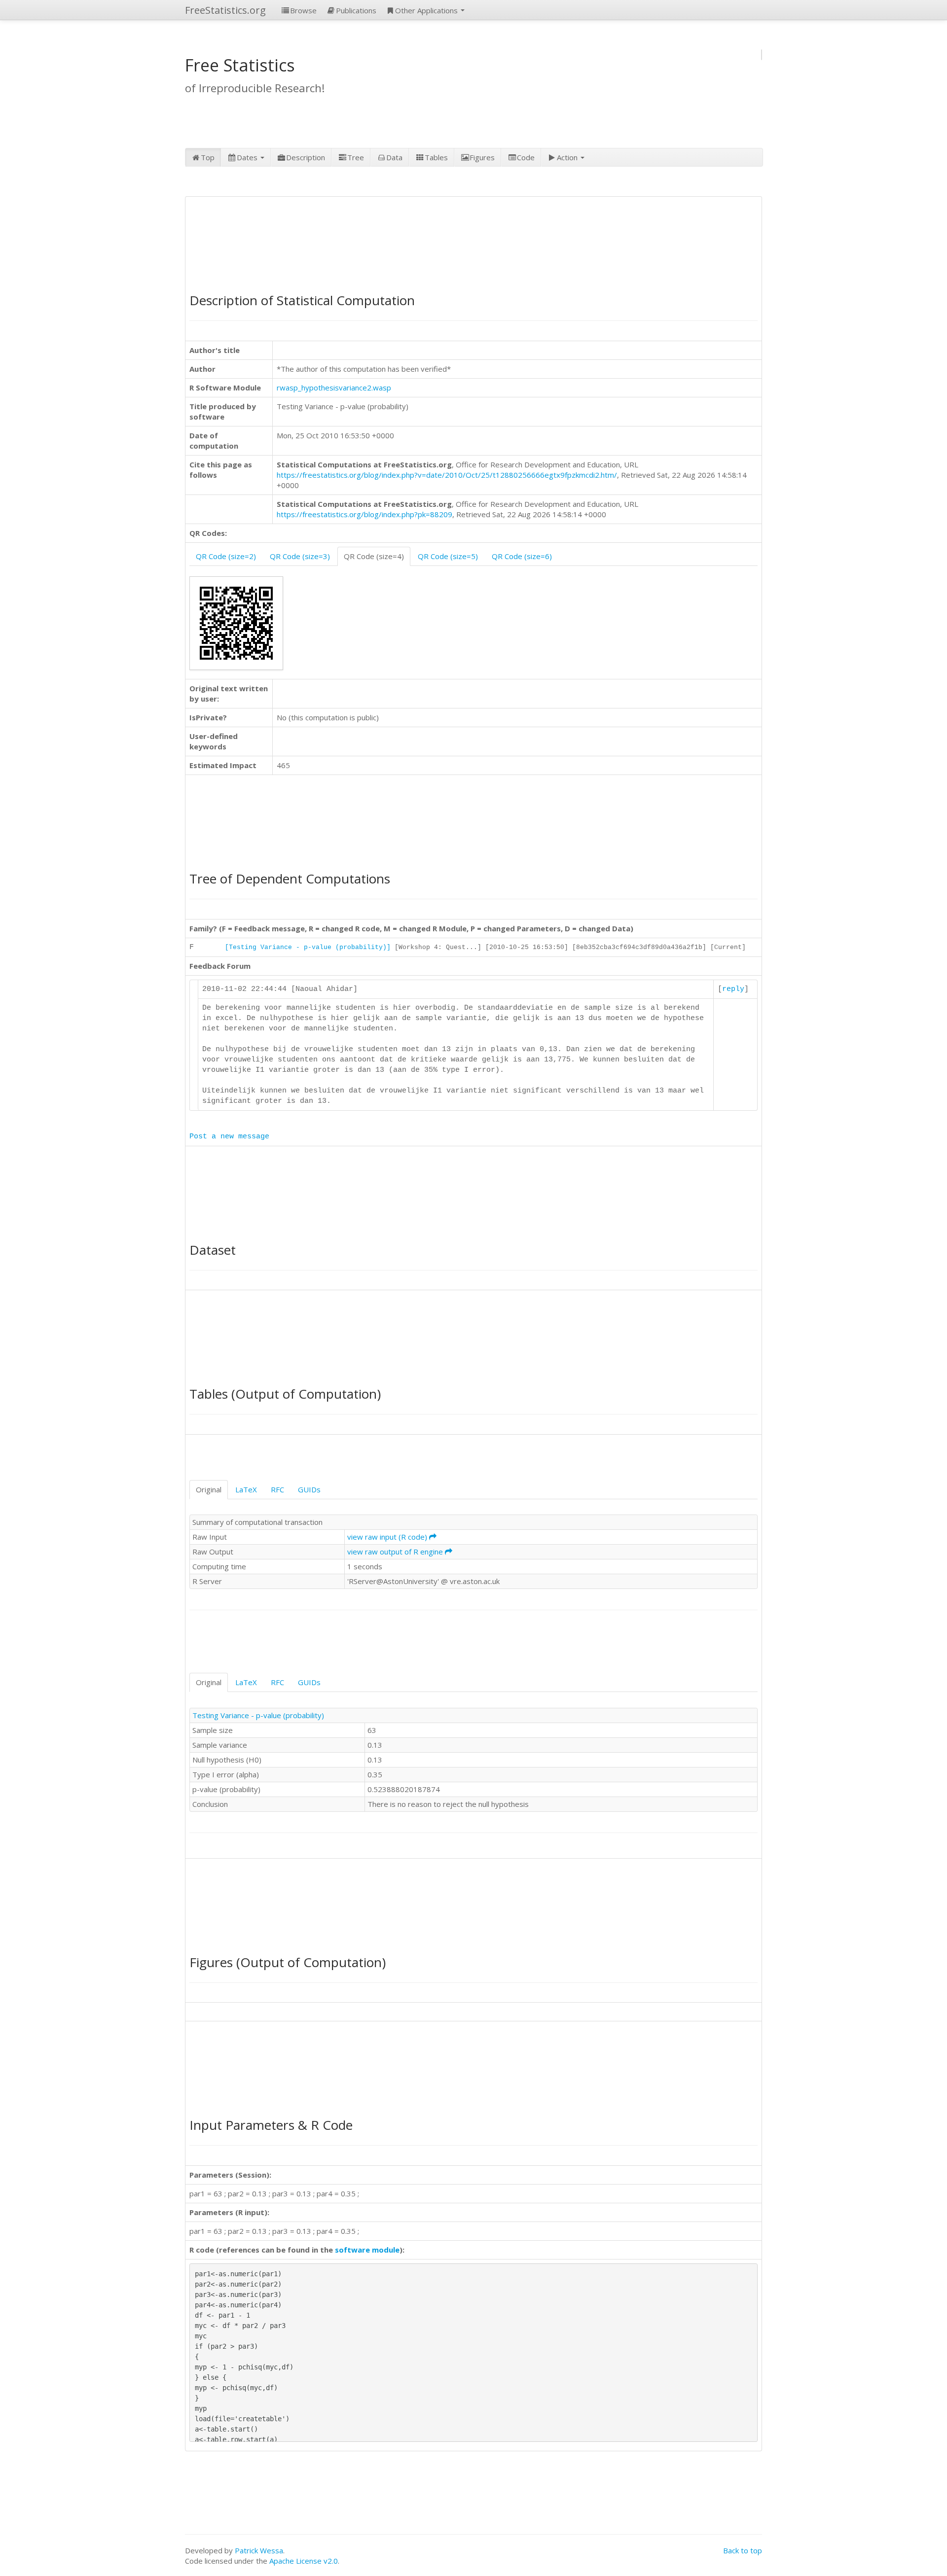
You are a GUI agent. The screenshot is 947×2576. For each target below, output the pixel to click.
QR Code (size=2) (226, 556)
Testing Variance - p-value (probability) (258, 1715)
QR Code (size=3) (300, 556)
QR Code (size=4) (374, 556)
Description (306, 157)
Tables (436, 157)
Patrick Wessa (259, 2550)
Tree (356, 157)
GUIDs (309, 1489)
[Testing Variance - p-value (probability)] (308, 947)
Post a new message (229, 1137)
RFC (277, 1489)
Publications (356, 10)
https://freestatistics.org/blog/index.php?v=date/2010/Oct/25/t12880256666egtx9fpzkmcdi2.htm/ (447, 475)
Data (394, 157)
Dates (248, 157)
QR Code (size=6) (522, 556)
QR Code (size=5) (448, 556)
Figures (482, 157)
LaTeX (246, 1489)
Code (526, 157)
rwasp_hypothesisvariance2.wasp (334, 388)
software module (367, 2250)
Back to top (743, 2550)
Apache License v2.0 (304, 2561)
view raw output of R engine (396, 1552)
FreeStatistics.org (225, 10)
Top (208, 157)
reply (733, 989)
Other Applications (427, 10)
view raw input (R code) (388, 1537)
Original (209, 1489)
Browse (303, 10)
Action (568, 157)
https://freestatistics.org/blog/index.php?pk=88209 (364, 514)
